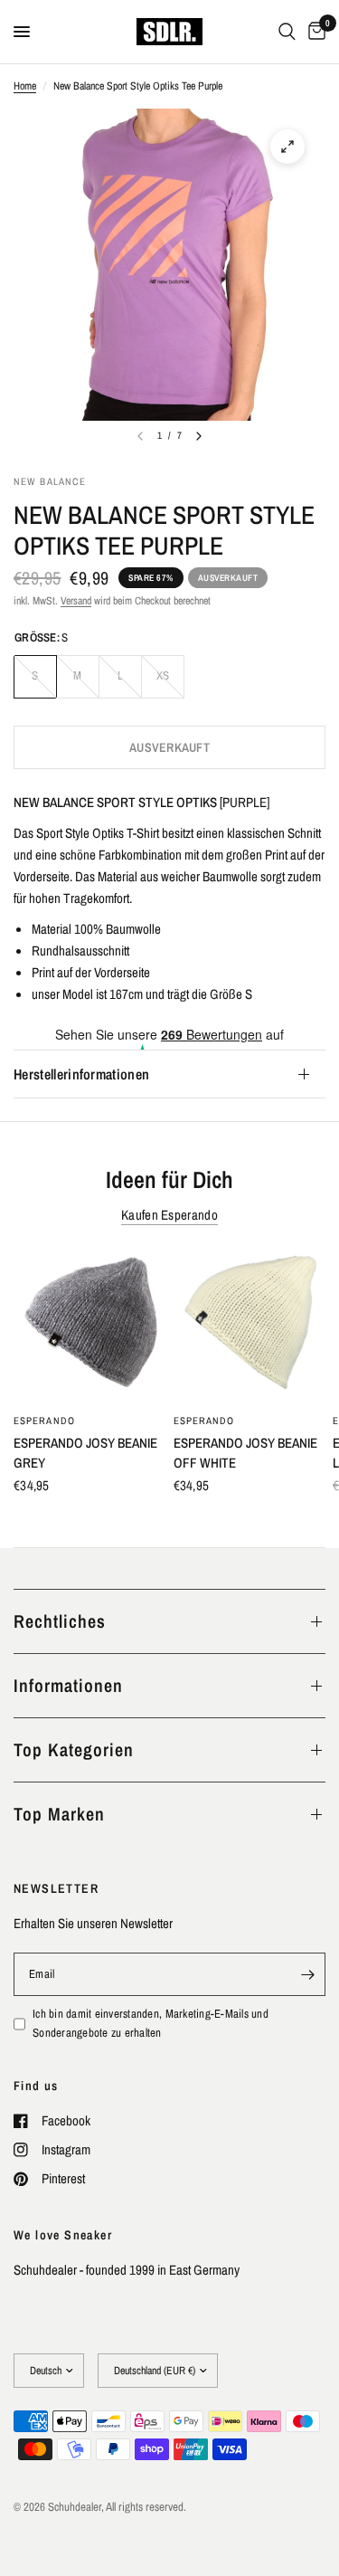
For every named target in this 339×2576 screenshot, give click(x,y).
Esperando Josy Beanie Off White (245, 1452)
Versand (76, 601)
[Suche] (287, 32)
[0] (314, 32)
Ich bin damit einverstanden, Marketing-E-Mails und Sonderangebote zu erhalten (151, 2023)
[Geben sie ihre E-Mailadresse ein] (307, 1974)
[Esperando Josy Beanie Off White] (250, 1326)
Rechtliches (60, 1621)
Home (25, 86)
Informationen (68, 1685)
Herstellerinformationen (81, 1074)
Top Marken (59, 1814)
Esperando (44, 1420)
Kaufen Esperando (169, 1215)
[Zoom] (287, 147)
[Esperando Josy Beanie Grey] (90, 1326)
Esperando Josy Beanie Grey (85, 1452)
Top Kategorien (74, 1749)
